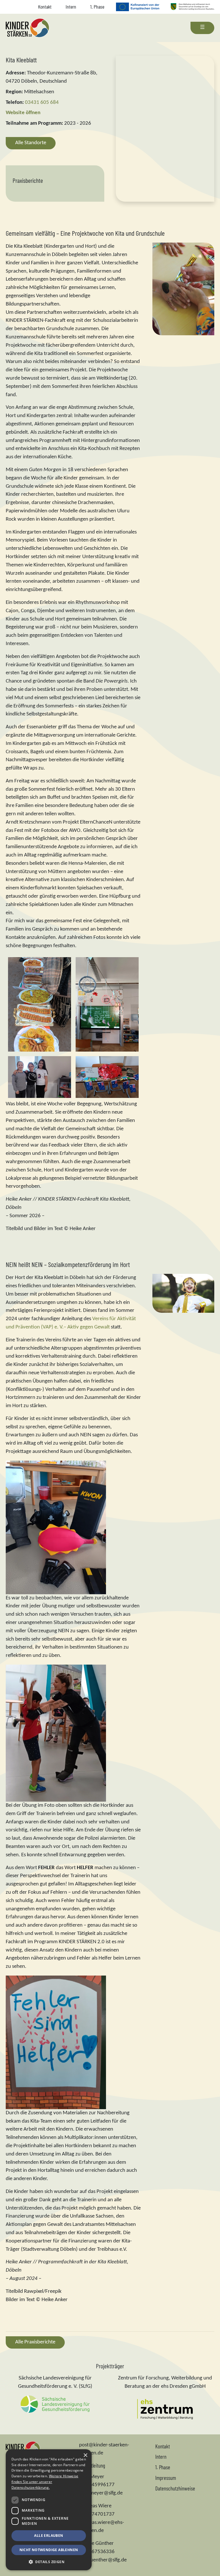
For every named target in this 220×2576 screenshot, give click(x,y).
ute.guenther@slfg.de (103, 2560)
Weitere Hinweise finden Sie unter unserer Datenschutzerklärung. (45, 2482)
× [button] (85, 2455)
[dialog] (49, 2510)
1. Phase (97, 7)
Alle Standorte (31, 143)
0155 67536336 (97, 2552)
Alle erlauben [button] (49, 2536)
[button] (49, 2562)
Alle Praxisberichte (35, 2342)
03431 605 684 (42, 103)
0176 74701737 (97, 2514)
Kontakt (45, 7)
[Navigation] (202, 28)
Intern (71, 7)
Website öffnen (23, 113)
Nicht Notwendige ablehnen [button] (49, 2550)
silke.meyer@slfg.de (101, 2493)
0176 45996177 (97, 2485)
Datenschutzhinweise (175, 2488)
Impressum (166, 2478)
